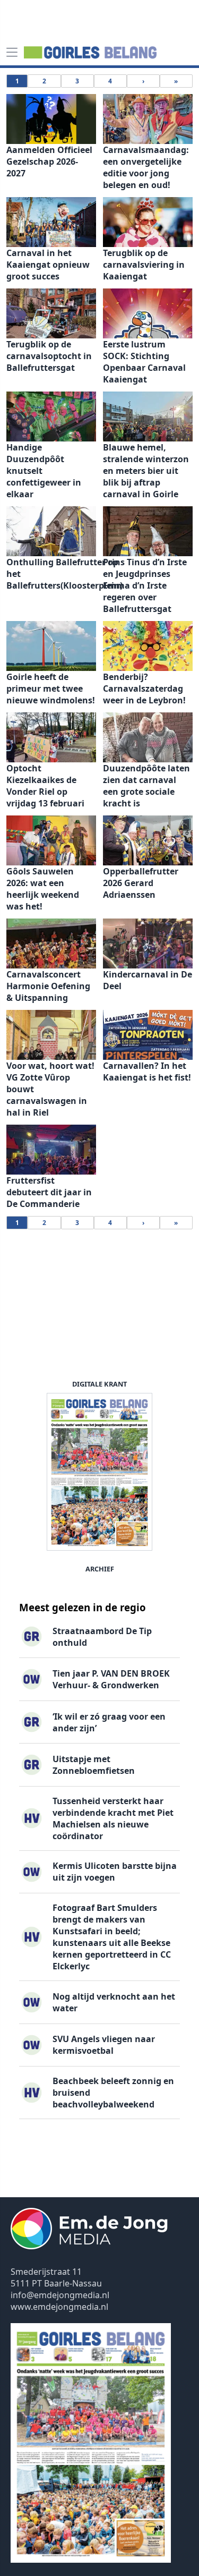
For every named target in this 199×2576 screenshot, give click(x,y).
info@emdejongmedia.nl (60, 2295)
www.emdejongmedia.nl (59, 2307)
